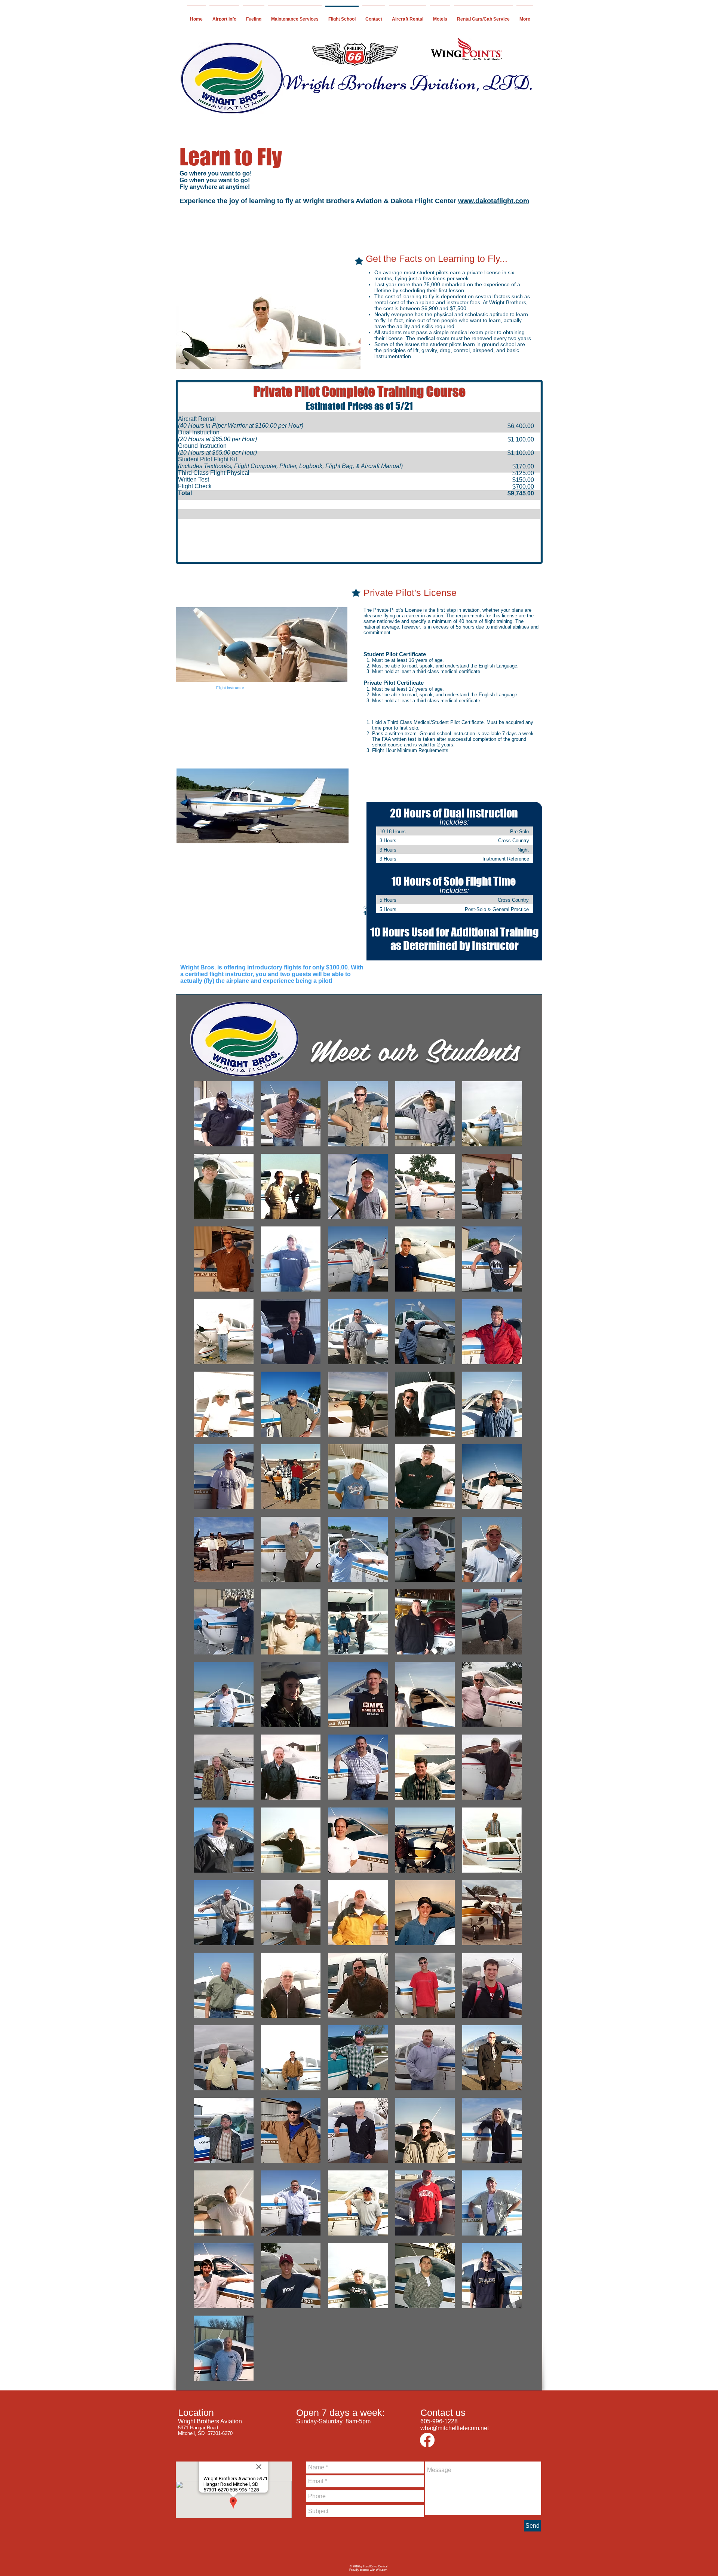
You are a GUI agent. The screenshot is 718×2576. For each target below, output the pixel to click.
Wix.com (382, 2570)
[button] (224, 1840)
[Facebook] (427, 2440)
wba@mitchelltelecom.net (455, 2428)
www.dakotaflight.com (494, 201)
